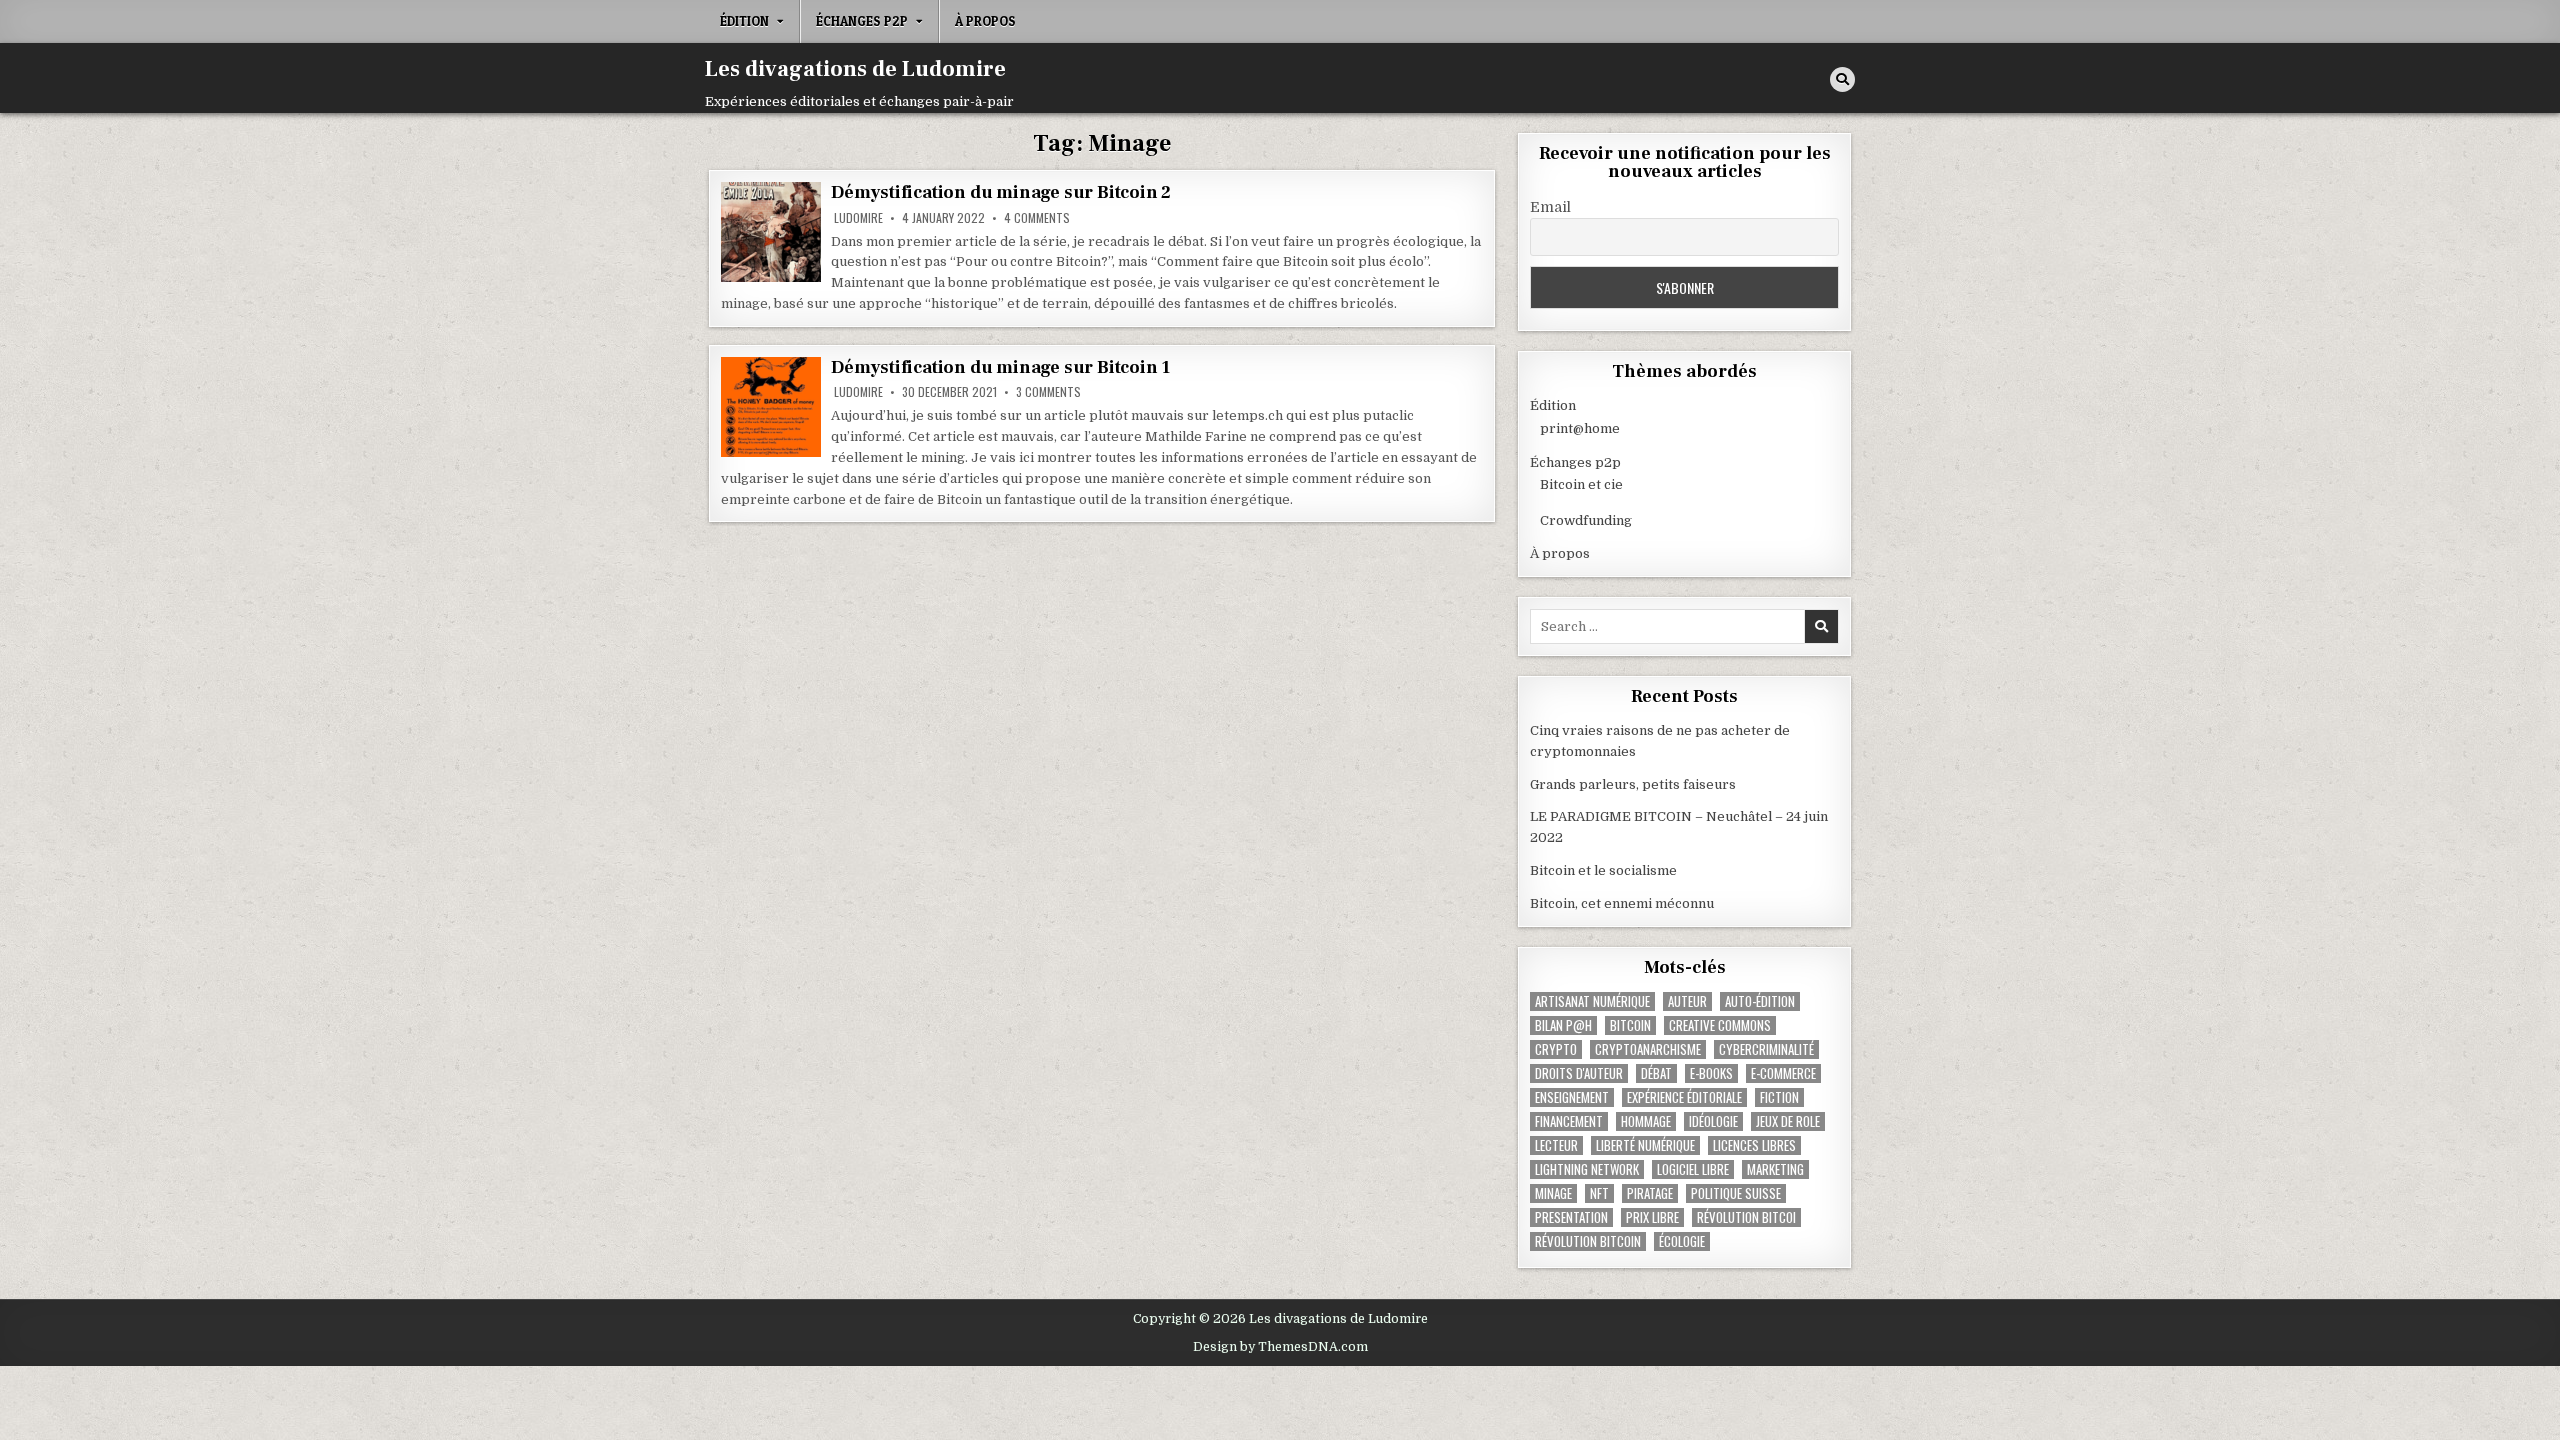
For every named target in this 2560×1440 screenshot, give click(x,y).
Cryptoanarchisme (1648, 1049)
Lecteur (1556, 1145)
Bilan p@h (1563, 1025)
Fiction (1779, 1097)
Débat (1656, 1073)
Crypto (1556, 1049)
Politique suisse (1736, 1193)
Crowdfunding (1586, 520)
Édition (744, 21)
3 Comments (1048, 392)
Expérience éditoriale (1684, 1097)
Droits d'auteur (1579, 1073)
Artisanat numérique (1592, 1001)
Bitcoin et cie (1581, 484)
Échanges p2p (862, 21)
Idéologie (1713, 1121)
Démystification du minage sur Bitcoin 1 (1000, 367)
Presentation (1571, 1217)
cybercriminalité (1766, 1049)
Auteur (1687, 1001)
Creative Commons (1720, 1025)
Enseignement (1572, 1097)
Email (1550, 207)
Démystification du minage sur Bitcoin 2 (1001, 192)
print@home (1580, 428)
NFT (1599, 1193)
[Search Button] (1842, 79)
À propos (985, 21)
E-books (1711, 1073)
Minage (1553, 1193)
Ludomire (858, 218)
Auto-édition (1760, 1001)
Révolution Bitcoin (1588, 1241)
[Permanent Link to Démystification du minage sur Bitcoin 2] (771, 232)
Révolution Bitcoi (1746, 1217)
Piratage (1650, 1193)
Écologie (1682, 1241)
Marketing (1775, 1169)
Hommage (1646, 1121)
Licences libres (1754, 1145)
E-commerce (1783, 1073)
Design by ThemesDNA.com (1280, 1347)
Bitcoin (1630, 1025)
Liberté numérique (1645, 1145)
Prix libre (1652, 1217)
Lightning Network (1587, 1169)
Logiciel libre (1693, 1169)
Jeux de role (1788, 1121)
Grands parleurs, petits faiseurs (1633, 784)
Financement (1569, 1121)
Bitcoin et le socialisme (1603, 870)
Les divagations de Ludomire (855, 69)
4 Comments (1037, 218)
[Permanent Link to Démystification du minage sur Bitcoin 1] (771, 407)
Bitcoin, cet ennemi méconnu (1622, 903)
